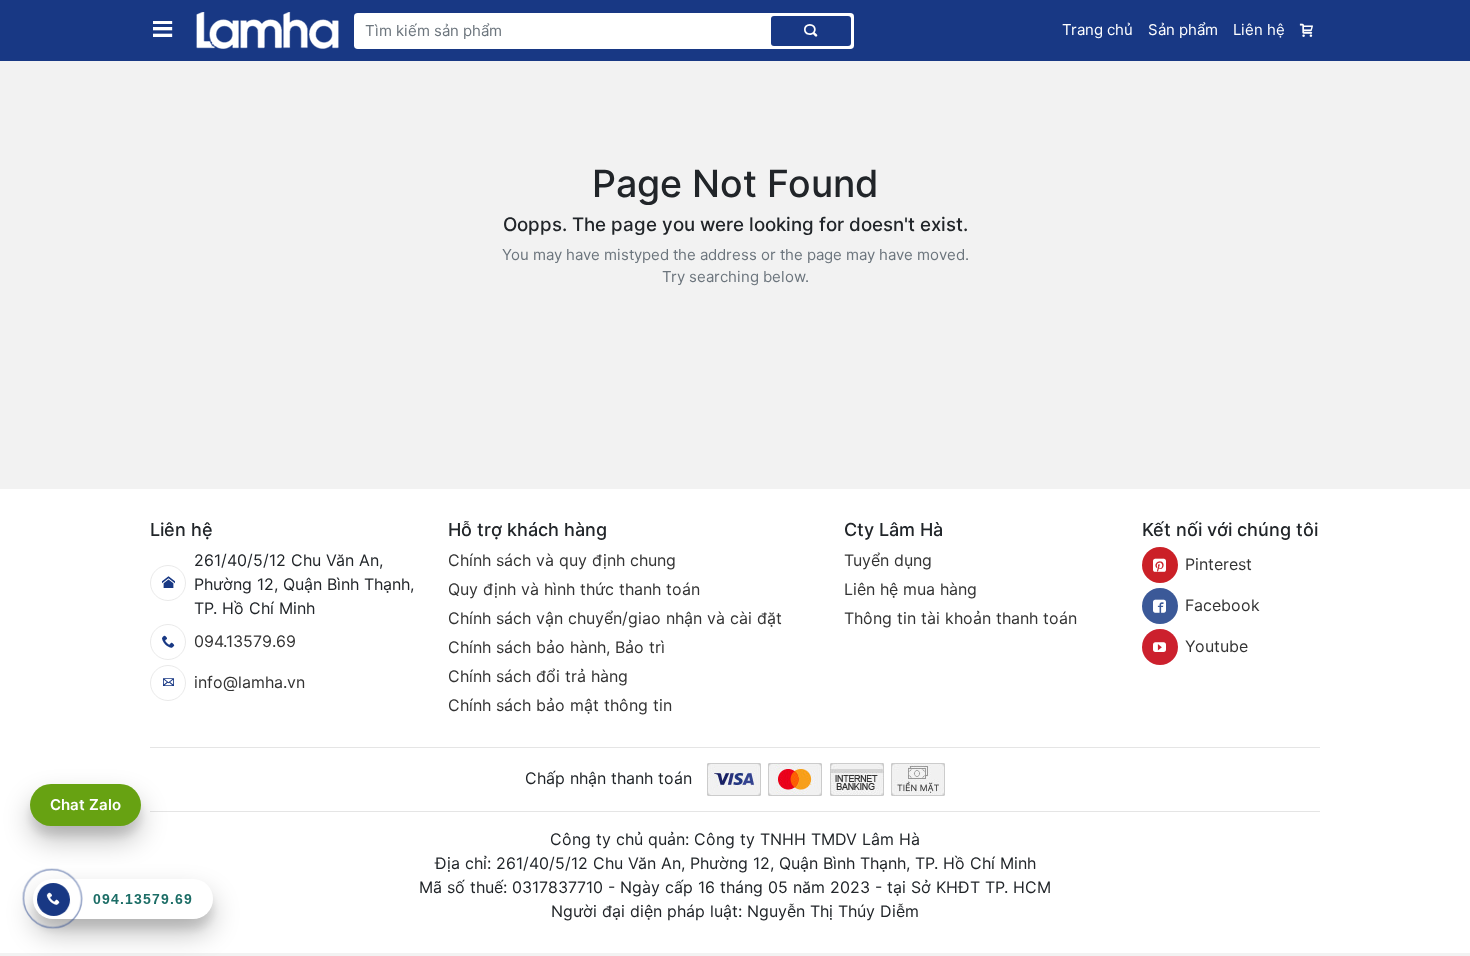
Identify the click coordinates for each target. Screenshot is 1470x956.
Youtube (1216, 646)
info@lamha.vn (249, 682)
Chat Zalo (85, 804)
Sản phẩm (1183, 29)
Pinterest (1218, 564)
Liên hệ (1259, 29)
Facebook (1222, 605)
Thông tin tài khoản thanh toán (960, 618)
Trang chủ (1097, 29)
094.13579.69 (245, 641)
